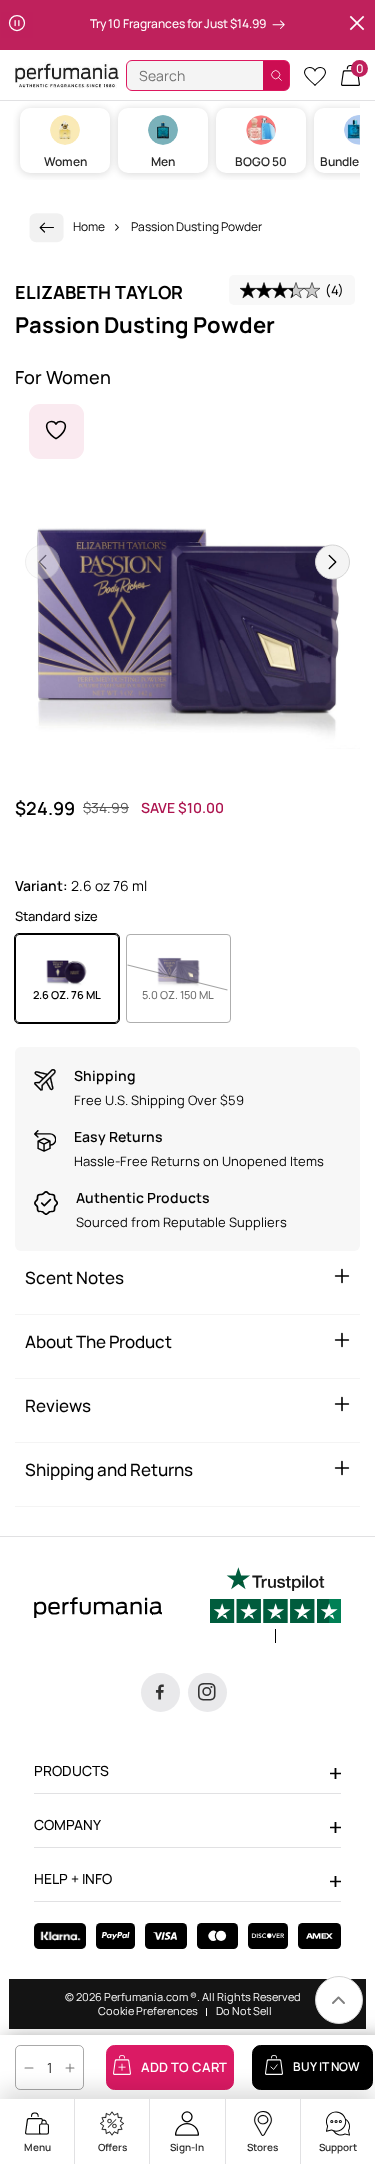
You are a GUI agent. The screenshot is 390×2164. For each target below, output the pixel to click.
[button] (350, 75)
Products (71, 1770)
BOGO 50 (261, 161)
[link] (47, 227)
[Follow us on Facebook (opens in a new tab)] (160, 1692)
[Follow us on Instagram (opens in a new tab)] (207, 1692)
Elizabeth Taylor (99, 292)
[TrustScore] (275, 1605)
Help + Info (73, 1878)
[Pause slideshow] (17, 25)
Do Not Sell (244, 2011)
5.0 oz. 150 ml (186, 994)
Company (67, 1824)
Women (65, 161)
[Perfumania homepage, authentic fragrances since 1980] (67, 74)
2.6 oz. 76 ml (67, 994)
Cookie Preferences (148, 2011)
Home (89, 226)
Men (163, 161)
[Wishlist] (315, 75)
